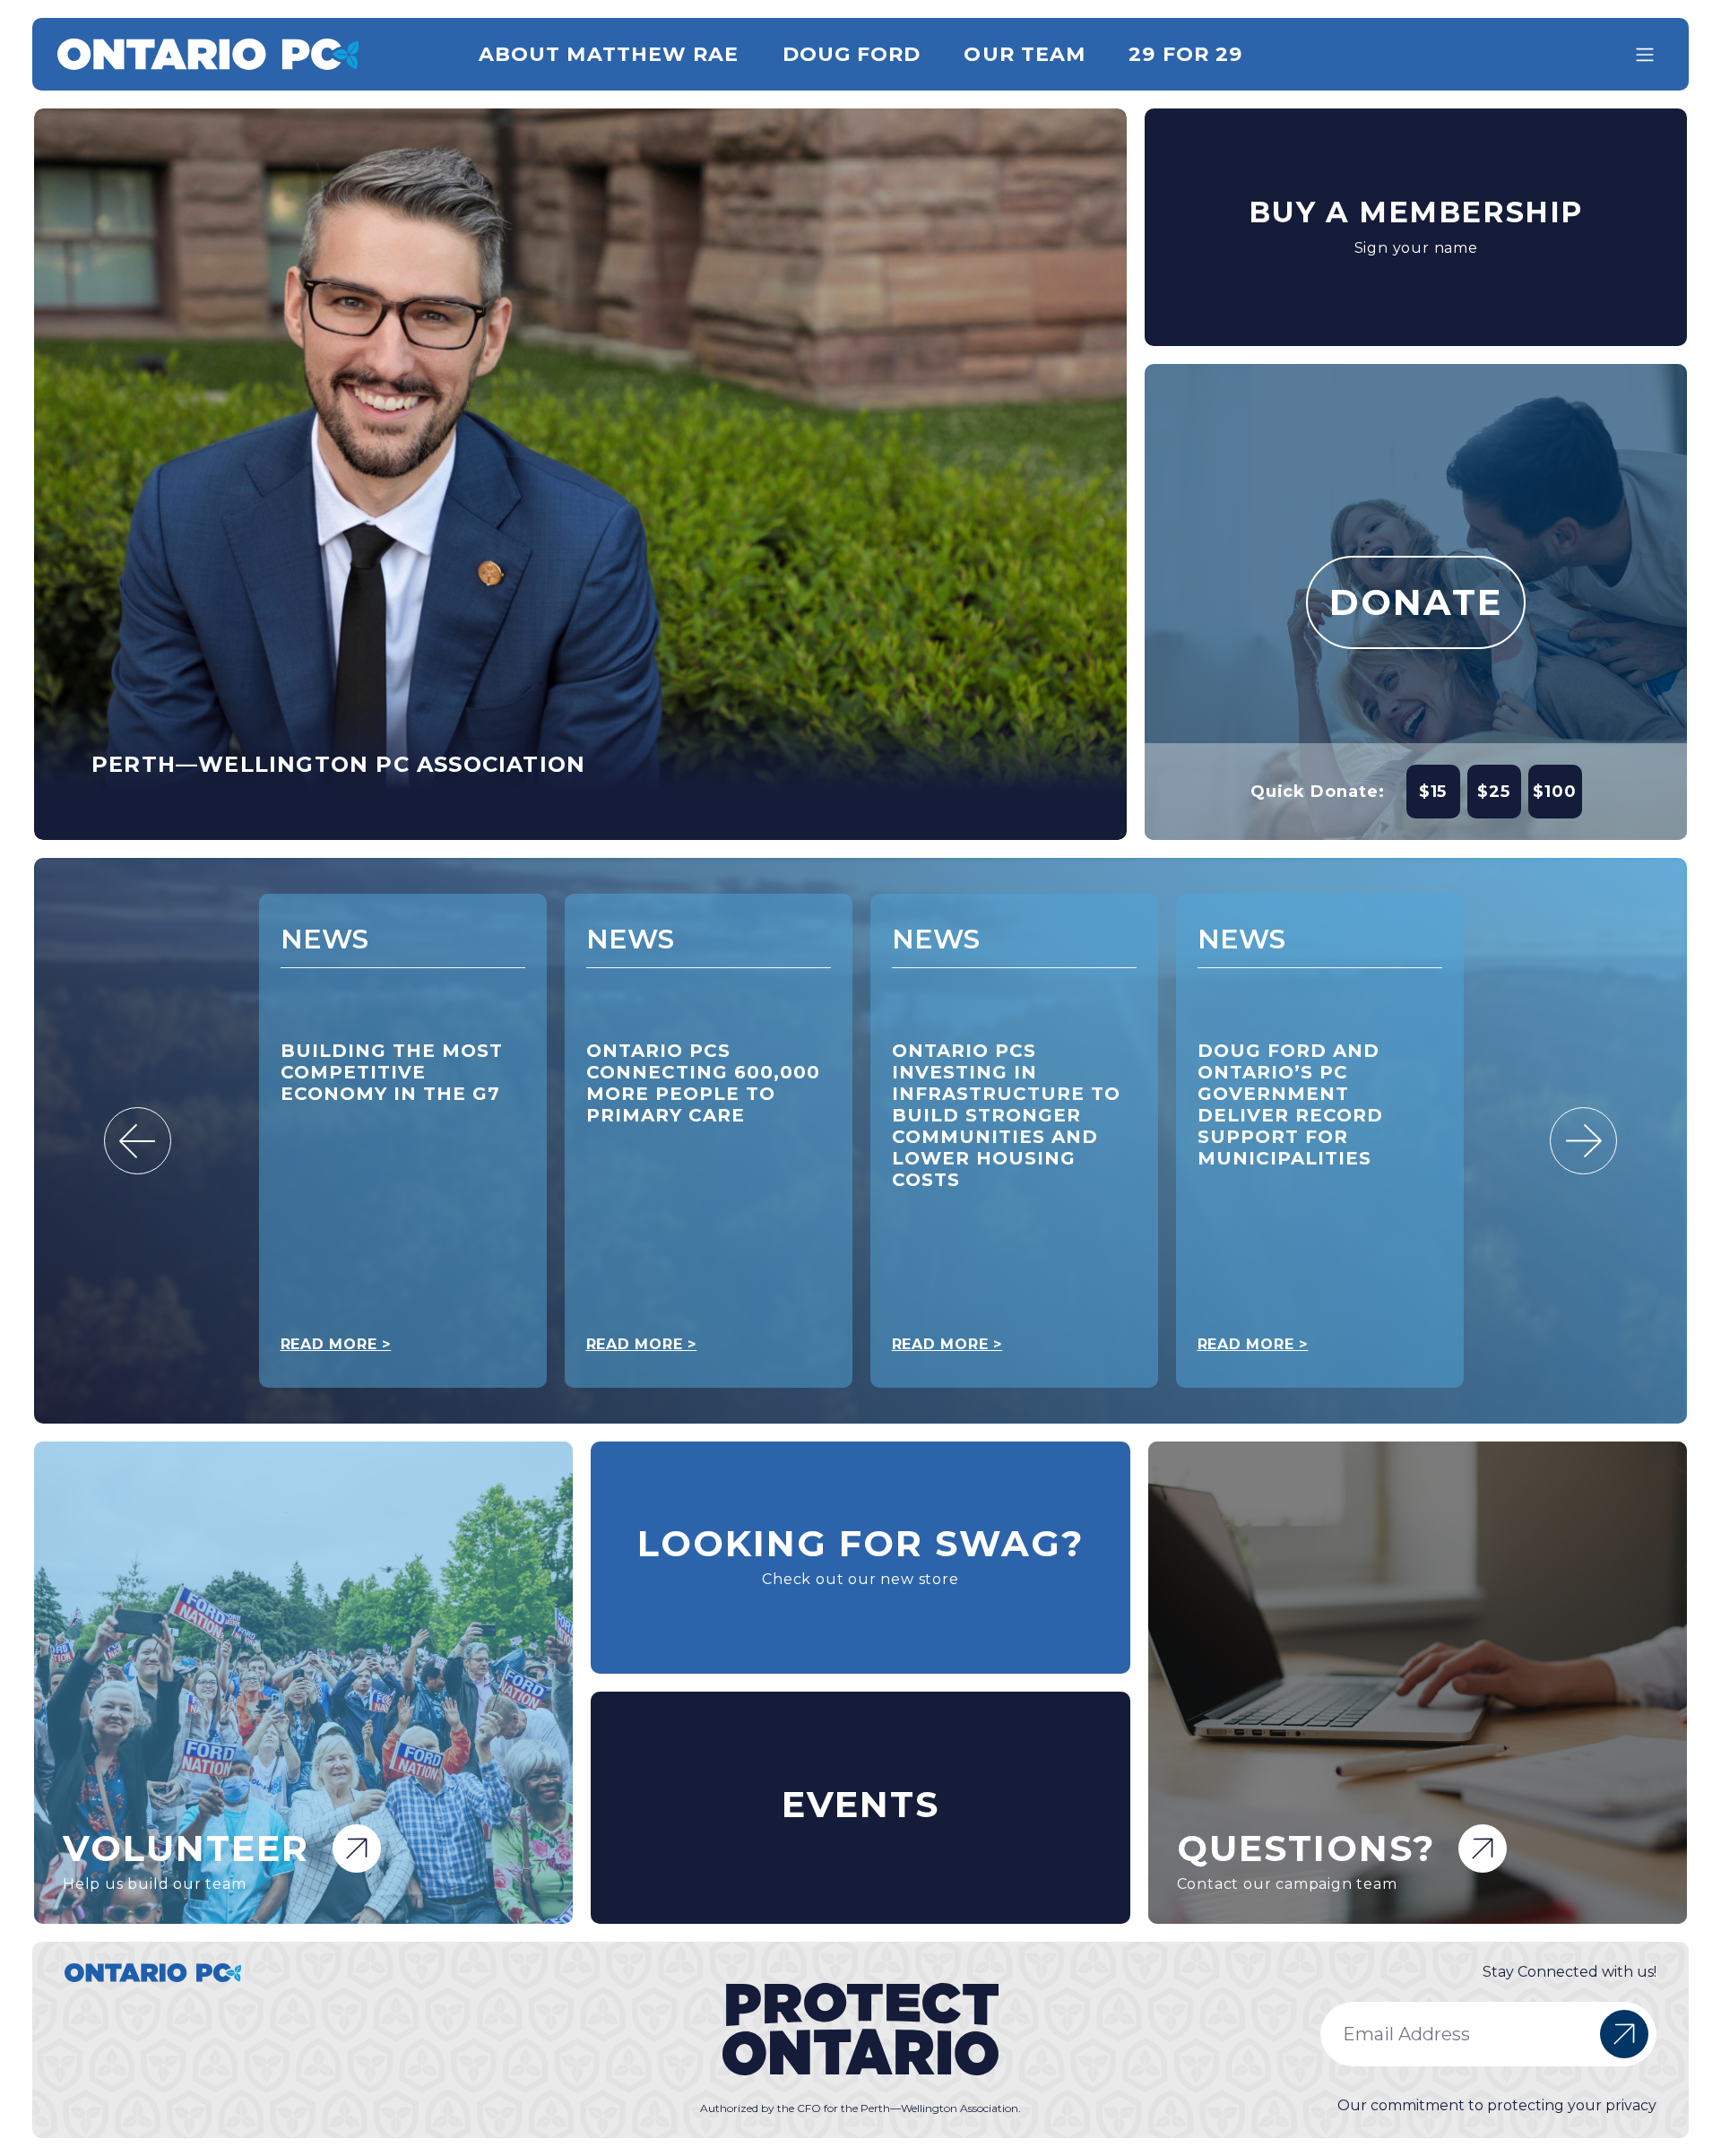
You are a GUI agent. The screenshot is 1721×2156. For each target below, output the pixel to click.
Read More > (336, 1344)
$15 (1433, 792)
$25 (1494, 792)
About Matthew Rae (609, 54)
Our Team (1025, 54)
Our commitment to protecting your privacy (1497, 2105)
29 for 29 (1185, 54)
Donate (1416, 602)
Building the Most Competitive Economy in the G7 (392, 1072)
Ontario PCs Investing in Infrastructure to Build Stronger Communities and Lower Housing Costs (1006, 1115)
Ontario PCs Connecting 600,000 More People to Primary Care (703, 1083)
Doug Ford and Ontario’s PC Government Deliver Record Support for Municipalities (1290, 1104)
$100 (1555, 792)
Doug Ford (852, 54)
